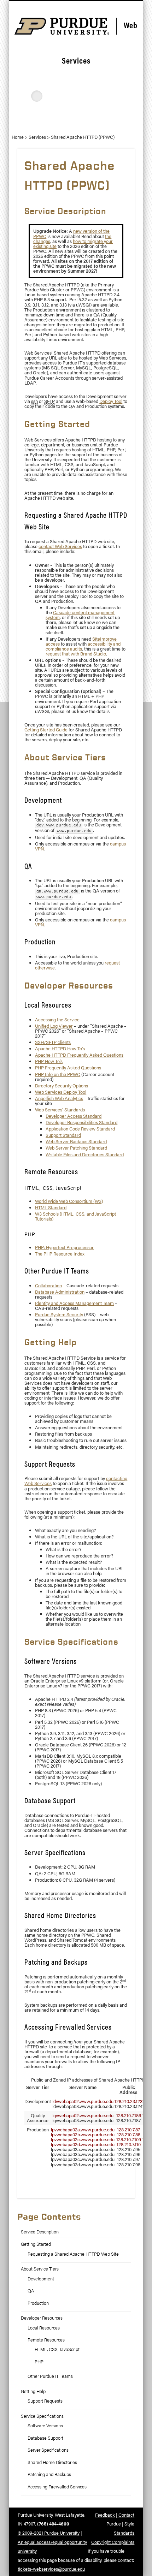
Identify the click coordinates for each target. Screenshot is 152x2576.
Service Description (40, 2232)
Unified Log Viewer (54, 1026)
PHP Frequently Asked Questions (68, 1068)
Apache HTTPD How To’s (60, 1049)
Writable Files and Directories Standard (85, 1155)
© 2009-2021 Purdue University (49, 2533)
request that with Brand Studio (76, 654)
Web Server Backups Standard (76, 1141)
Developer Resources (42, 2318)
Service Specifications (42, 2416)
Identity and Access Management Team (74, 1303)
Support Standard (63, 1135)
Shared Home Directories (52, 2462)
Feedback (105, 2515)
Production (38, 2303)
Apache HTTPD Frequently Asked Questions (79, 1055)
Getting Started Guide (46, 730)
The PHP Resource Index (60, 1254)
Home (18, 137)
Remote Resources (46, 2340)
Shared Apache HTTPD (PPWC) (83, 137)
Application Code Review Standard (80, 1129)
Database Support (45, 2438)
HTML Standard (51, 1207)
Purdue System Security (59, 1314)
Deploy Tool (111, 401)
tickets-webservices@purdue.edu (51, 2569)
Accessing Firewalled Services (57, 2487)
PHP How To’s (49, 1061)
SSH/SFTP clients (53, 1042)
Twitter (75, 120)
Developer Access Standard (74, 1116)
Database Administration (60, 1292)
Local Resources (44, 2328)
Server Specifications (48, 2450)
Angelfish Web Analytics (59, 1098)
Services (37, 137)
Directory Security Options (62, 1086)
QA (31, 2291)
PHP (39, 2362)
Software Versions (45, 2426)
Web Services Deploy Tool (61, 1092)
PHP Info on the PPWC (58, 1074)
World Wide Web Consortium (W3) (69, 1201)
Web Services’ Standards (60, 1110)
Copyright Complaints (113, 2542)
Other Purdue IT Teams (50, 2376)
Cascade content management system (80, 615)
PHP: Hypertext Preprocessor (64, 1247)
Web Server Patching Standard (76, 1148)
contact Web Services (60, 546)
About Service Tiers (40, 2269)
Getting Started (36, 2244)
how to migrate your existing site (73, 244)
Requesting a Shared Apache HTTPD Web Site (73, 2254)
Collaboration (48, 1286)
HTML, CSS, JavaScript (57, 2349)
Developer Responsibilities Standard (81, 1122)
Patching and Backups (49, 2474)
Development (41, 2279)
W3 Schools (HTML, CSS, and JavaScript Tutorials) (75, 1216)
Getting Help (33, 2391)
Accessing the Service (57, 1020)
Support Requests (45, 2401)
